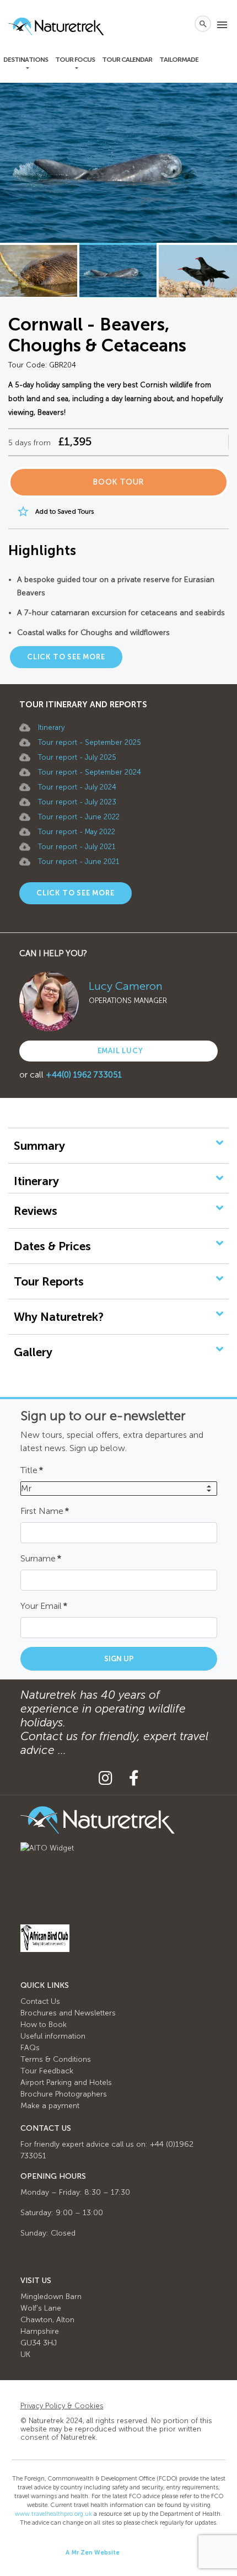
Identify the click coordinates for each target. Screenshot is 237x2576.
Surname (41, 1558)
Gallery (33, 1352)
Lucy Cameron (126, 986)
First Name (45, 1511)
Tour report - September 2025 (90, 742)
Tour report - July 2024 (77, 787)
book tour (118, 482)
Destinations (26, 60)
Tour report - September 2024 (90, 772)
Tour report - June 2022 (79, 817)
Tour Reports (49, 1281)
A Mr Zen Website (93, 2553)
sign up (119, 1659)
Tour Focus (75, 60)
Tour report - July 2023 (77, 802)
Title (32, 1470)
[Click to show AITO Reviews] (47, 1847)
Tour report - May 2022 (77, 832)
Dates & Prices (52, 1246)
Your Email (44, 1606)
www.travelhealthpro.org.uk (53, 2514)
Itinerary (51, 727)
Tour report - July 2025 (77, 757)
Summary (39, 1146)
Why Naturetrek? (59, 1317)
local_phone (181, 24)
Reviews (36, 1211)
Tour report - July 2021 (77, 847)
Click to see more (66, 657)
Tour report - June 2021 (79, 862)
